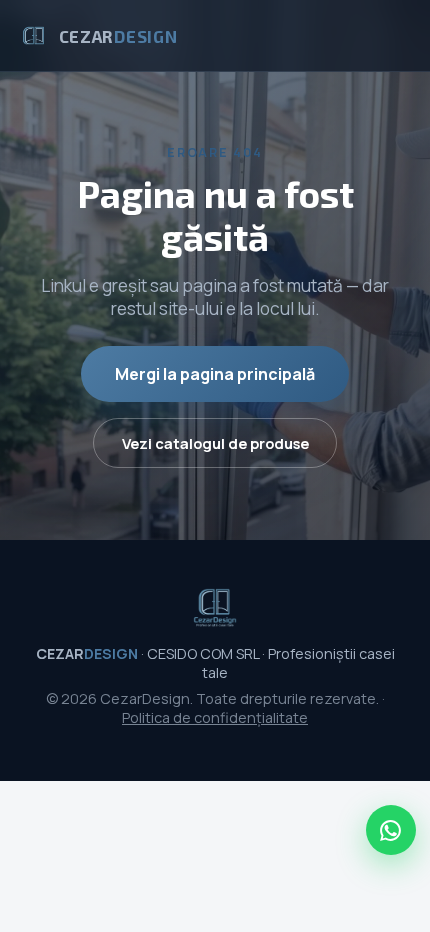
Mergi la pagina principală (215, 374)
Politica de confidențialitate (215, 717)
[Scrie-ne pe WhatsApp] (391, 830)
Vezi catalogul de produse (215, 443)
